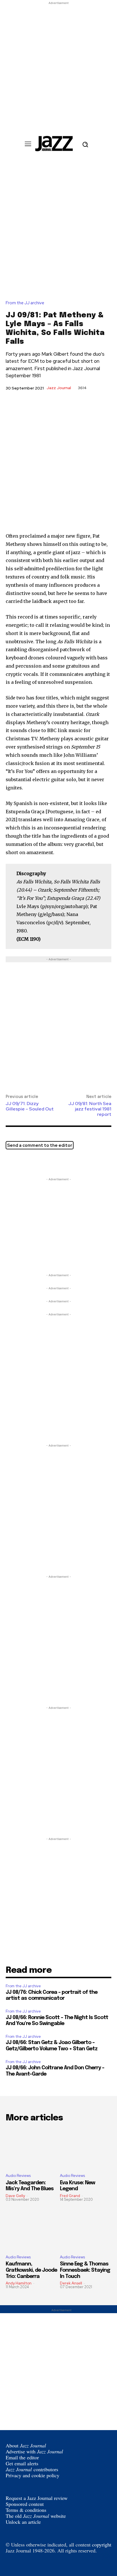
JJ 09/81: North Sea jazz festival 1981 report (90, 1109)
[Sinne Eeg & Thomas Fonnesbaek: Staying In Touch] (86, 2230)
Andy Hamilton (19, 2283)
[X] (11, 1162)
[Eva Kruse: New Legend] (86, 2148)
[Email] (37, 1162)
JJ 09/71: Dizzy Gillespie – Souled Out (30, 1106)
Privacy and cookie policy (33, 2475)
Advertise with (34, 2451)
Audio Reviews (18, 2176)
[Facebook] (24, 1162)
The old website (36, 2516)
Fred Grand (70, 2196)
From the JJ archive (25, 303)
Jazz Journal (59, 388)
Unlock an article (23, 2522)
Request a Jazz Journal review (37, 2498)
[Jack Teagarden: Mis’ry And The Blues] (31, 2148)
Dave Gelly (15, 2196)
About (26, 2445)
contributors (32, 2469)
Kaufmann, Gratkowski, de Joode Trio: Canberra (31, 2270)
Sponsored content (25, 2504)
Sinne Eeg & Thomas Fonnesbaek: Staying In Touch (85, 2270)
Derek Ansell (71, 2283)
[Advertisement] (58, 64)
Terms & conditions (26, 2510)
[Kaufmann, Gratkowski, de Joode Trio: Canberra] (31, 2230)
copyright (102, 2544)
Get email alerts (22, 2463)
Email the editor (22, 2457)
